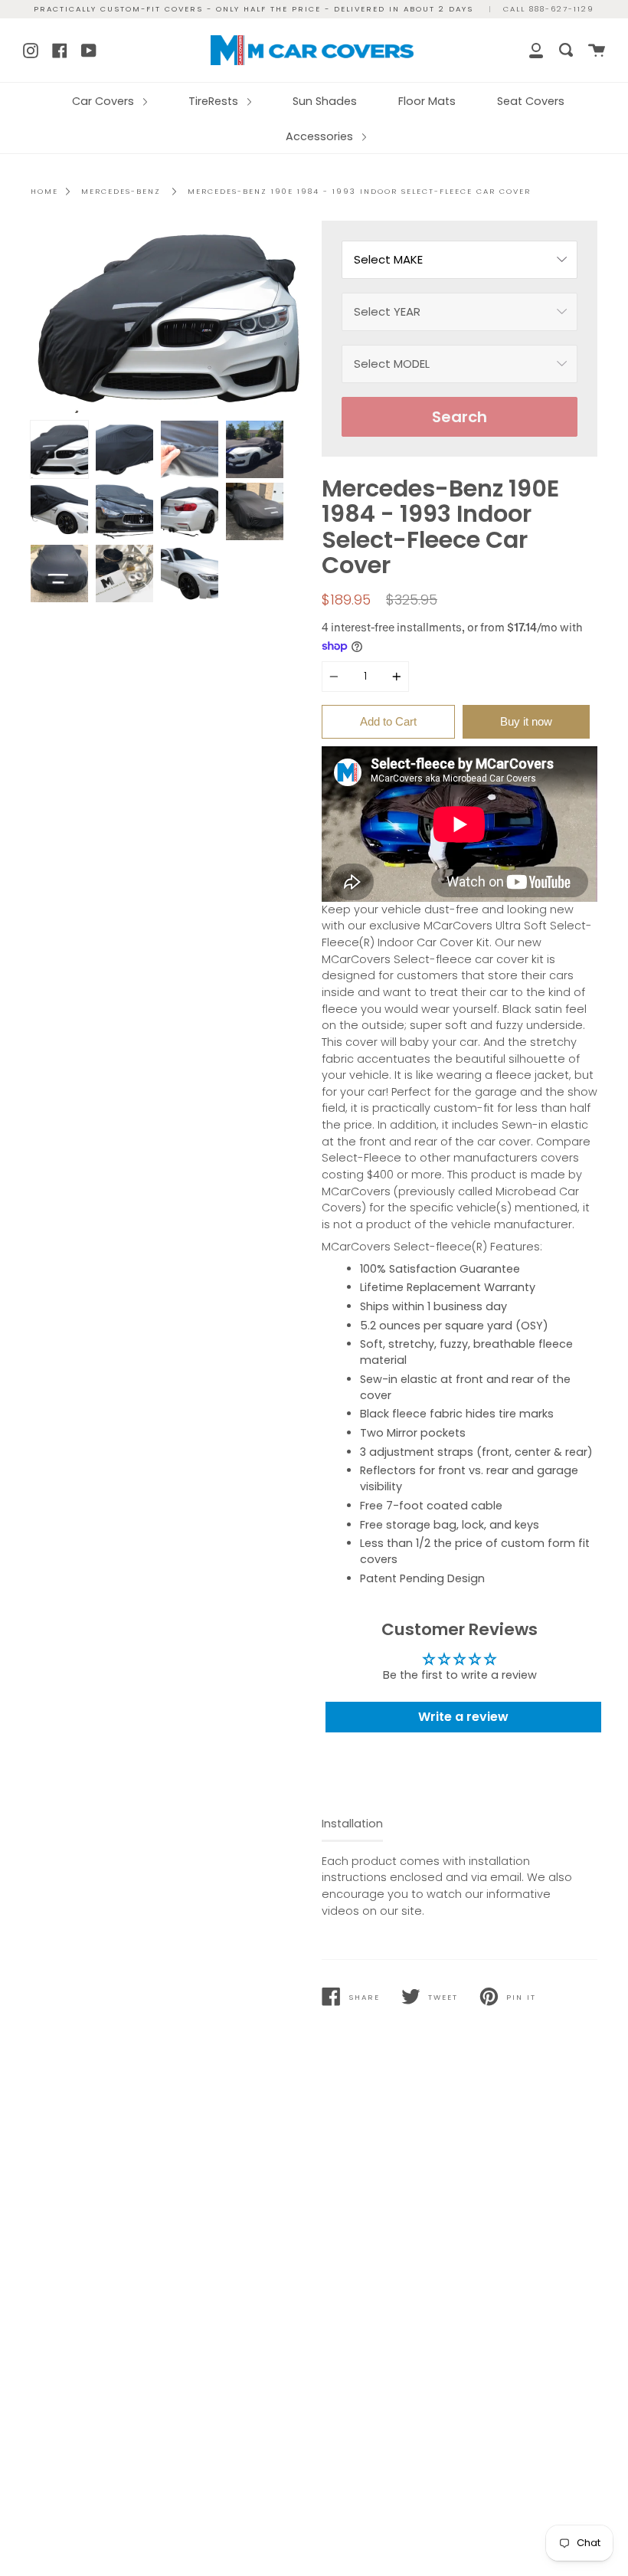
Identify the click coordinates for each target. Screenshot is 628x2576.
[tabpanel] (168, 317)
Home (44, 191)
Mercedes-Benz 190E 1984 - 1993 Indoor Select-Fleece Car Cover (359, 191)
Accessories (321, 136)
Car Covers (105, 101)
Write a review (463, 1717)
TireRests (215, 101)
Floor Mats (427, 101)
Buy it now (526, 721)
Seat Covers (531, 101)
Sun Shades (325, 101)
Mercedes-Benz (121, 191)
